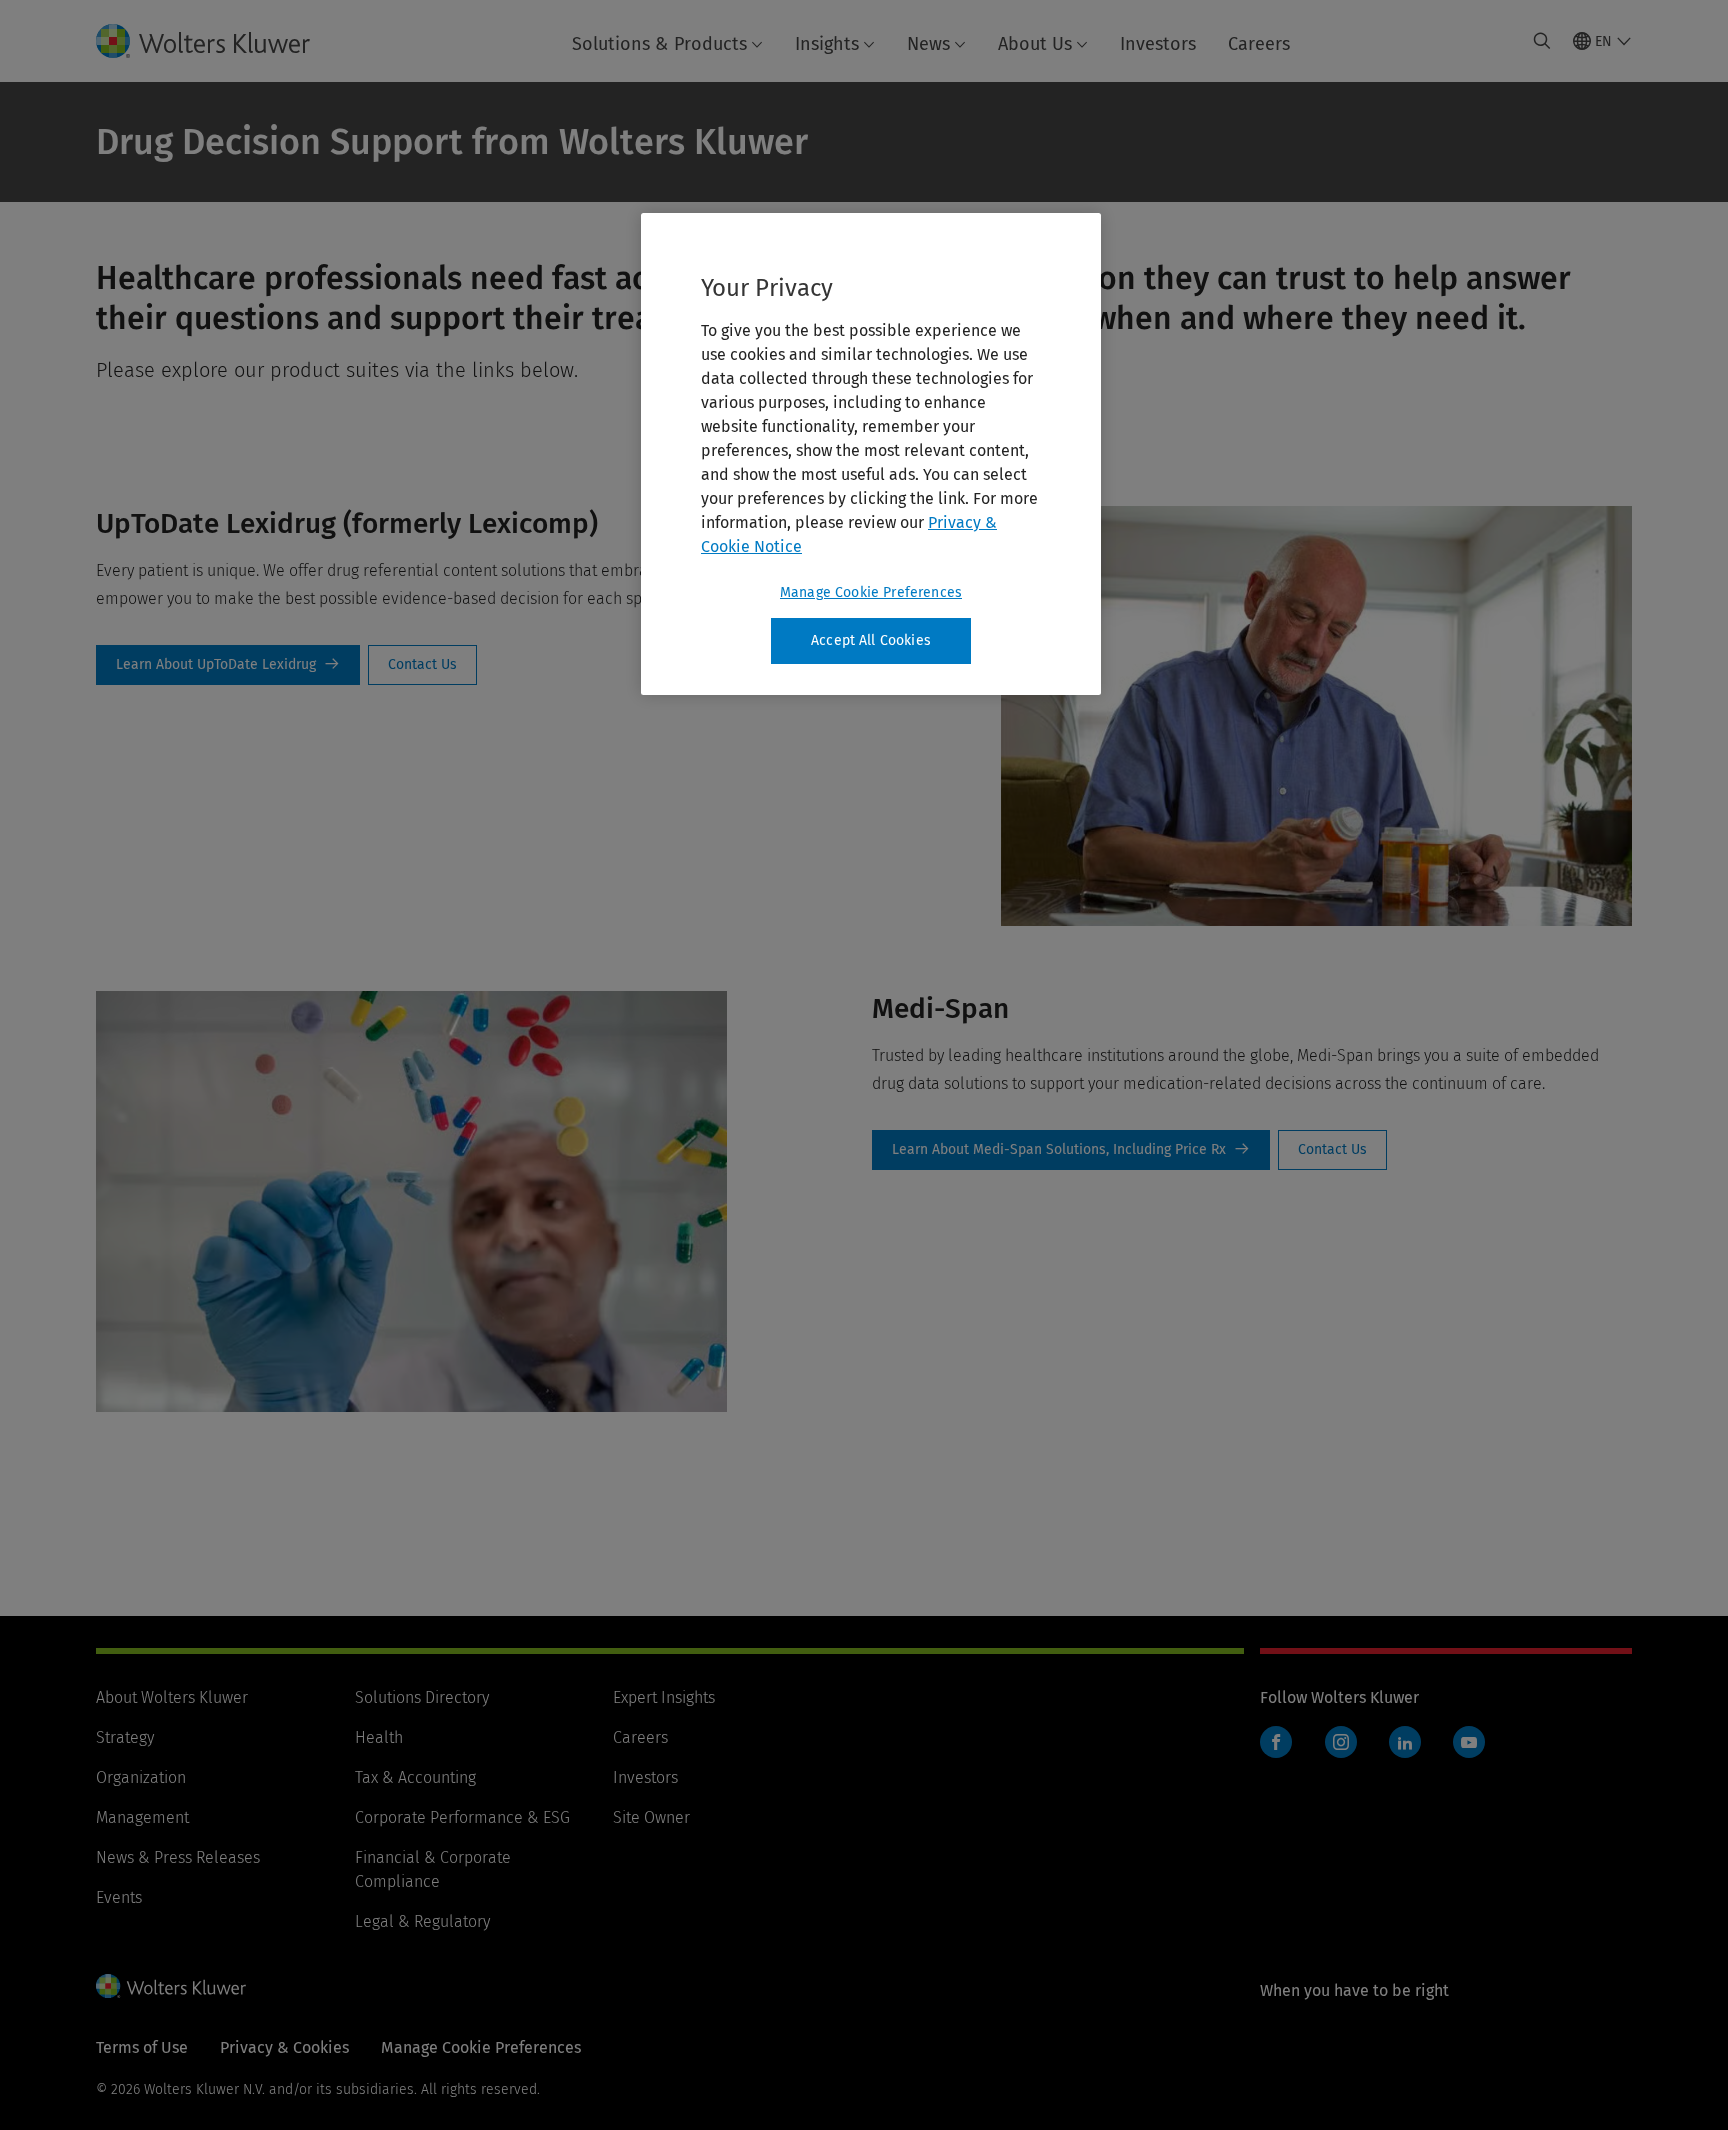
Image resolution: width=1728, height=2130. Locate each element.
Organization (141, 1777)
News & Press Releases (178, 1857)
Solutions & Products (659, 44)
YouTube (1469, 1742)
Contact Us (422, 665)
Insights (827, 44)
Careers (1259, 44)
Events (119, 1897)
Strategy (125, 1737)
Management (142, 1817)
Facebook (1276, 1742)
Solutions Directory (422, 1697)
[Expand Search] (1542, 41)
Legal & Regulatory (422, 1921)
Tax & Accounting (415, 1777)
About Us (1035, 44)
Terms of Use (142, 2047)
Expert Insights (664, 1697)
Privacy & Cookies (284, 2047)
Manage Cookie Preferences (871, 592)
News (928, 44)
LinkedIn (1405, 1742)
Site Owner (651, 1817)
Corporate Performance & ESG (462, 1817)
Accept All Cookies (871, 640)
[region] (871, 454)
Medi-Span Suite (1071, 1150)
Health (379, 1737)
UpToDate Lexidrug (228, 665)
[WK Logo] (171, 1986)
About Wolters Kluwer (172, 1697)
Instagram (1341, 1742)
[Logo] (219, 41)
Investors (1158, 44)
